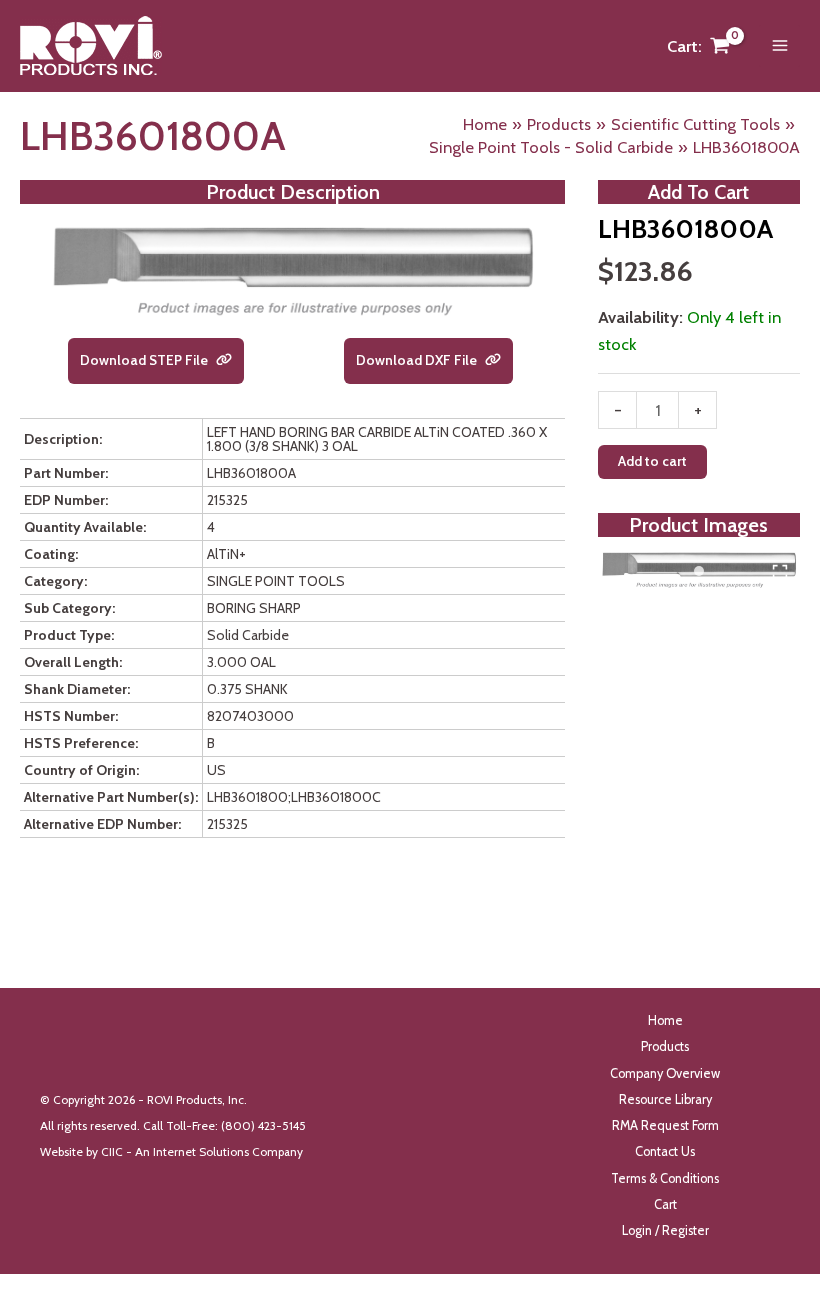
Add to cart (652, 461)
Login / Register (665, 1230)
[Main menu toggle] (779, 46)
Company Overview (665, 1073)
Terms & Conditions (665, 1178)
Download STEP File (145, 360)
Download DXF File (418, 360)
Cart (665, 1204)
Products (665, 1046)
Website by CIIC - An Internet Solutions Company (171, 1152)
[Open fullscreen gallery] (780, 572)
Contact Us (665, 1151)
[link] (224, 361)
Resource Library (665, 1099)
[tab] (699, 571)
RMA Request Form (665, 1125)
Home (665, 1020)
